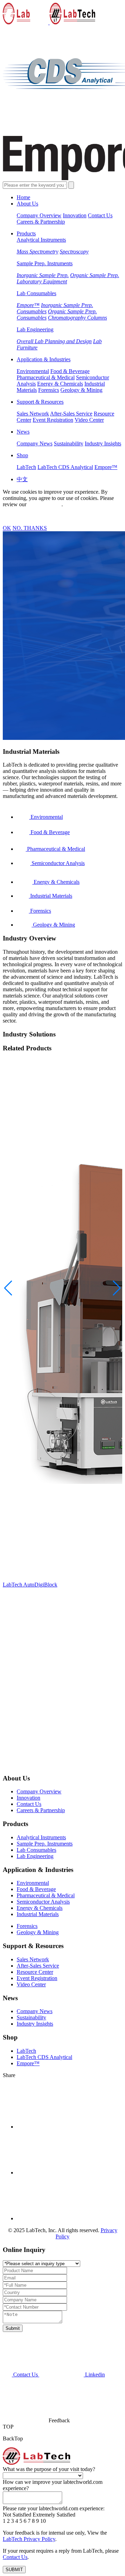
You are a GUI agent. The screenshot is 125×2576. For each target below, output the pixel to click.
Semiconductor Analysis (43, 1902)
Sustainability (69, 443)
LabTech (26, 467)
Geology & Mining (81, 390)
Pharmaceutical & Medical (46, 377)
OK (7, 528)
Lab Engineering (35, 329)
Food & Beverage (70, 371)
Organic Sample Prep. (95, 275)
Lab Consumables (36, 293)
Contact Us (100, 215)
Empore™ (28, 305)
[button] (117, 1288)
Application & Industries (44, 359)
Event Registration (53, 420)
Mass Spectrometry (37, 252)
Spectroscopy (74, 252)
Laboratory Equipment (42, 281)
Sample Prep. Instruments (45, 263)
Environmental (33, 371)
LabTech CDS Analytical (65, 467)
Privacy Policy (44, 504)
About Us (27, 204)
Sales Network (33, 414)
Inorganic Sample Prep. (43, 275)
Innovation (75, 215)
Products (26, 233)
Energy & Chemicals (60, 384)
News (23, 432)
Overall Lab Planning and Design (54, 341)
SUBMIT (14, 2570)
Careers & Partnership (41, 222)
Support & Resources (40, 402)
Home (23, 197)
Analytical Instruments (41, 240)
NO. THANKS (30, 528)
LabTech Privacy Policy (29, 2539)
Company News (35, 443)
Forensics (49, 390)
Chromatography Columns (77, 318)
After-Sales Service (71, 414)
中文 (22, 479)
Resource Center (35, 1972)
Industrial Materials (38, 1914)
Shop (22, 455)
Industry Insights (103, 443)
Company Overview (39, 215)
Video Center (89, 420)
